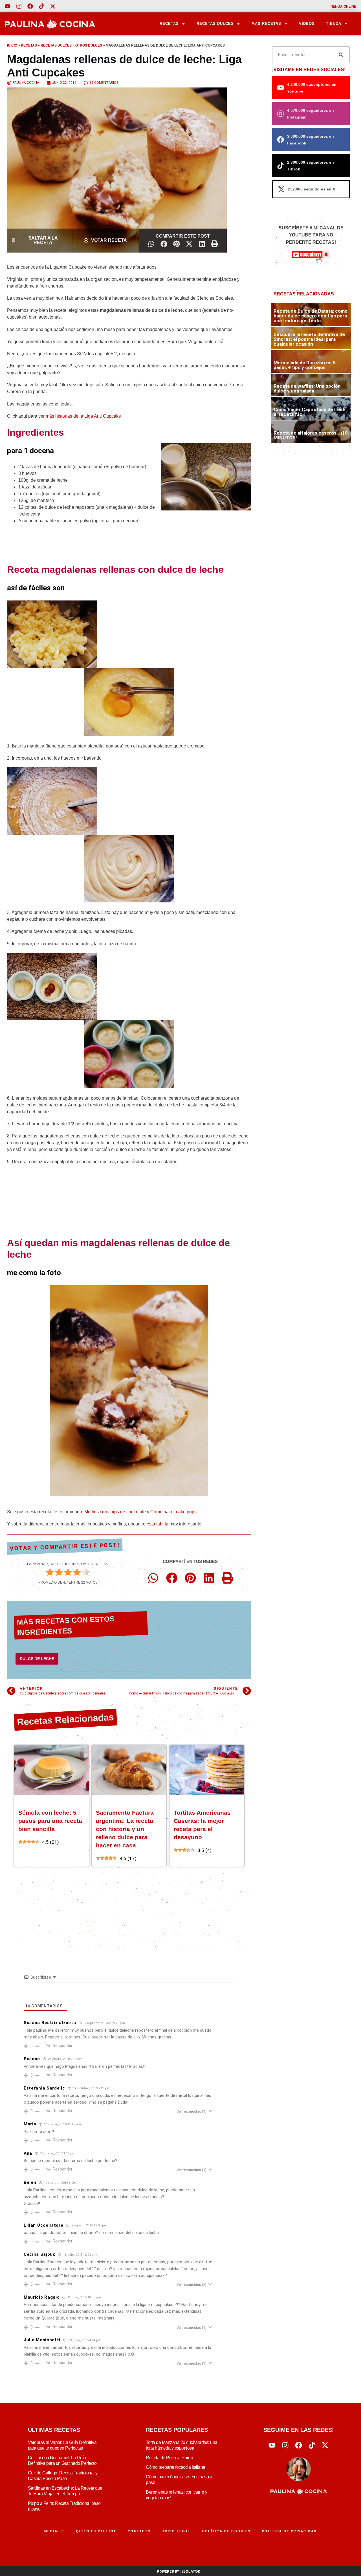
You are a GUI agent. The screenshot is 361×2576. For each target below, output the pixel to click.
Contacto (139, 2531)
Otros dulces (89, 45)
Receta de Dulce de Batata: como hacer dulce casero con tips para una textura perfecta (311, 316)
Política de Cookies (226, 2531)
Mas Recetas (266, 24)
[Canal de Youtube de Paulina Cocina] (8, 6)
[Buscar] (341, 55)
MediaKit (55, 2531)
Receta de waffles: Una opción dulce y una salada (307, 388)
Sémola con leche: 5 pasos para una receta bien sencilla (50, 1821)
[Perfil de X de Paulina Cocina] (53, 6)
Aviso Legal (177, 2531)
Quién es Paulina (96, 2531)
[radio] (50, 1573)
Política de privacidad (290, 2531)
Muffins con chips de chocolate (115, 1512)
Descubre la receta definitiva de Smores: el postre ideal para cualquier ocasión (309, 339)
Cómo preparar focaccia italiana (176, 2467)
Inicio (12, 45)
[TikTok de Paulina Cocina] (41, 6)
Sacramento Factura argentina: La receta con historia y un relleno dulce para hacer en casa (125, 1829)
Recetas (169, 24)
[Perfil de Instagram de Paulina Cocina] (19, 6)
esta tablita (158, 1524)
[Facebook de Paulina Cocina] (30, 6)
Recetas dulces (56, 45)
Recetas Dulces (215, 24)
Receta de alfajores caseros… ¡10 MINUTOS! (311, 435)
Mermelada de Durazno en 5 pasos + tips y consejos (305, 365)
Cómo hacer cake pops (173, 1512)
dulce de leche (37, 1659)
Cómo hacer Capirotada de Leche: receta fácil (310, 412)
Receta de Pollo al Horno (169, 2458)
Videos (307, 24)
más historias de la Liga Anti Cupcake (83, 416)
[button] (151, 244)
